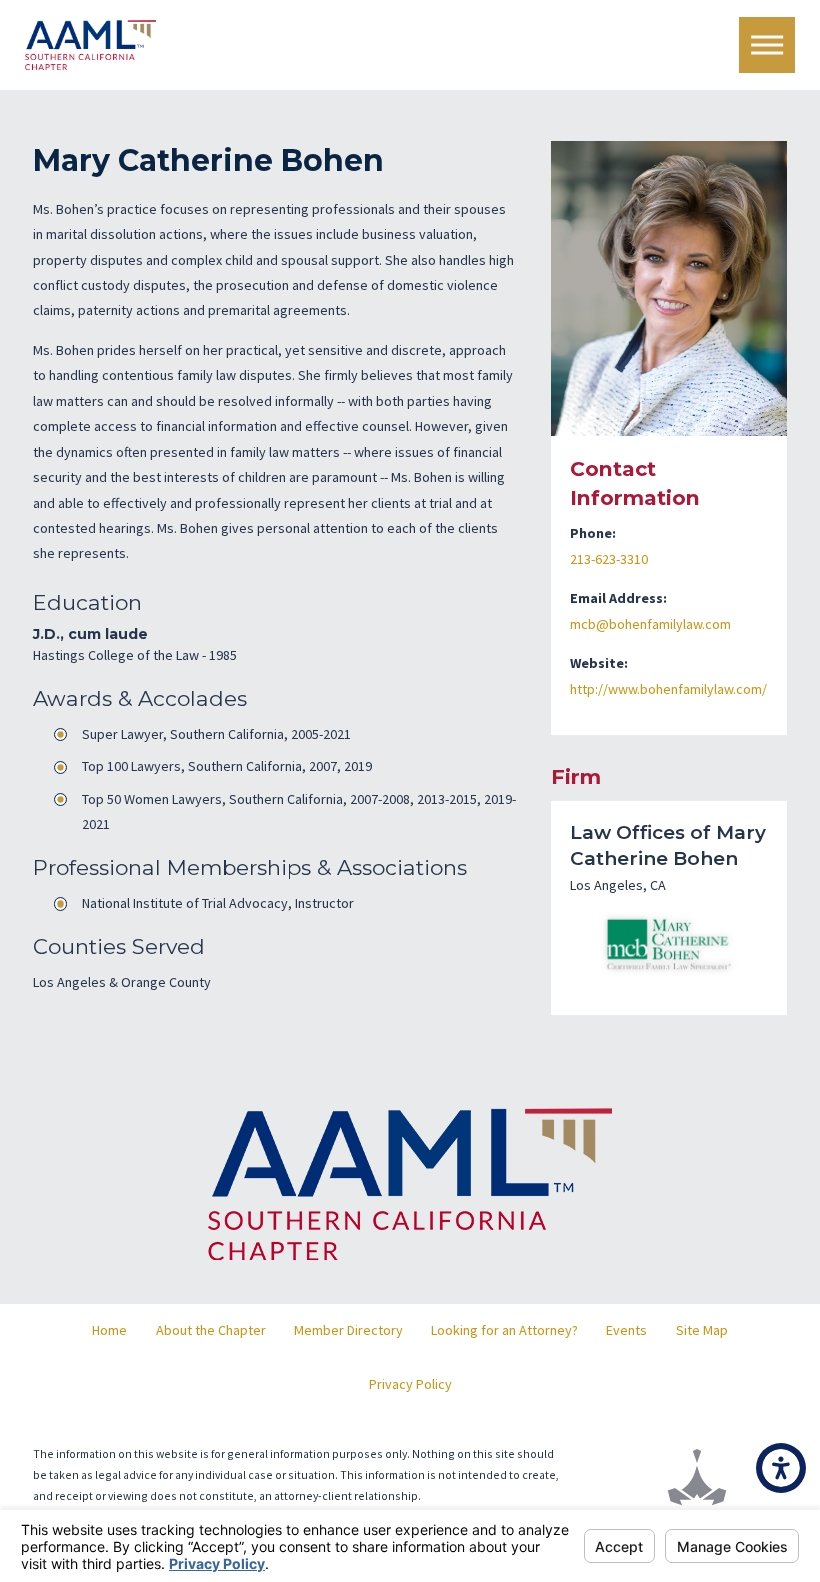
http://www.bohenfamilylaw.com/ (668, 689)
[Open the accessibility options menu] (781, 1468)
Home (109, 1330)
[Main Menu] (767, 45)
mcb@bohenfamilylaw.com (650, 624)
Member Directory (348, 1330)
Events (626, 1330)
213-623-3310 (609, 559)
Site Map (702, 1330)
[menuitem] (109, 1331)
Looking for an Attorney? (504, 1330)
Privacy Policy (410, 1384)
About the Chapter (211, 1330)
